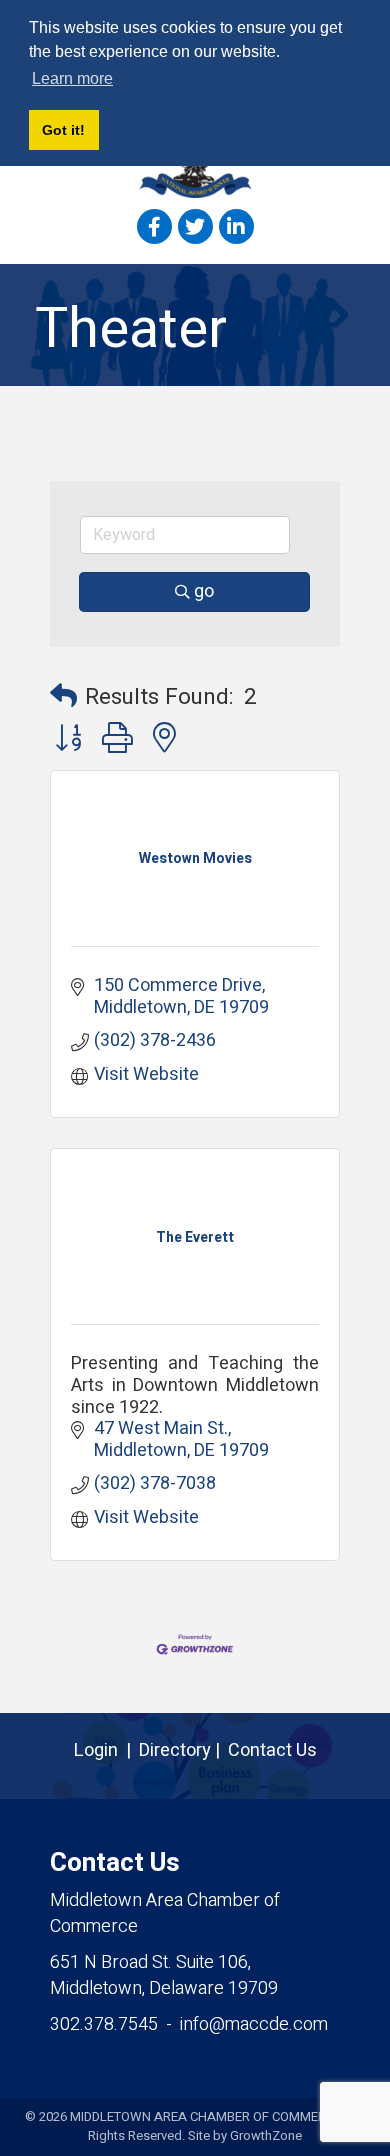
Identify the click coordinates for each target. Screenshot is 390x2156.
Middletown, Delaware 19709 (164, 1975)
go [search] (204, 591)
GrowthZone (266, 2135)
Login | (106, 1750)
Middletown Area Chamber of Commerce (165, 1913)
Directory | (183, 1750)
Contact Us (272, 1750)
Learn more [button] (72, 78)
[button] (63, 697)
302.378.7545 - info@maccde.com (189, 2024)
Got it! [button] (63, 130)
